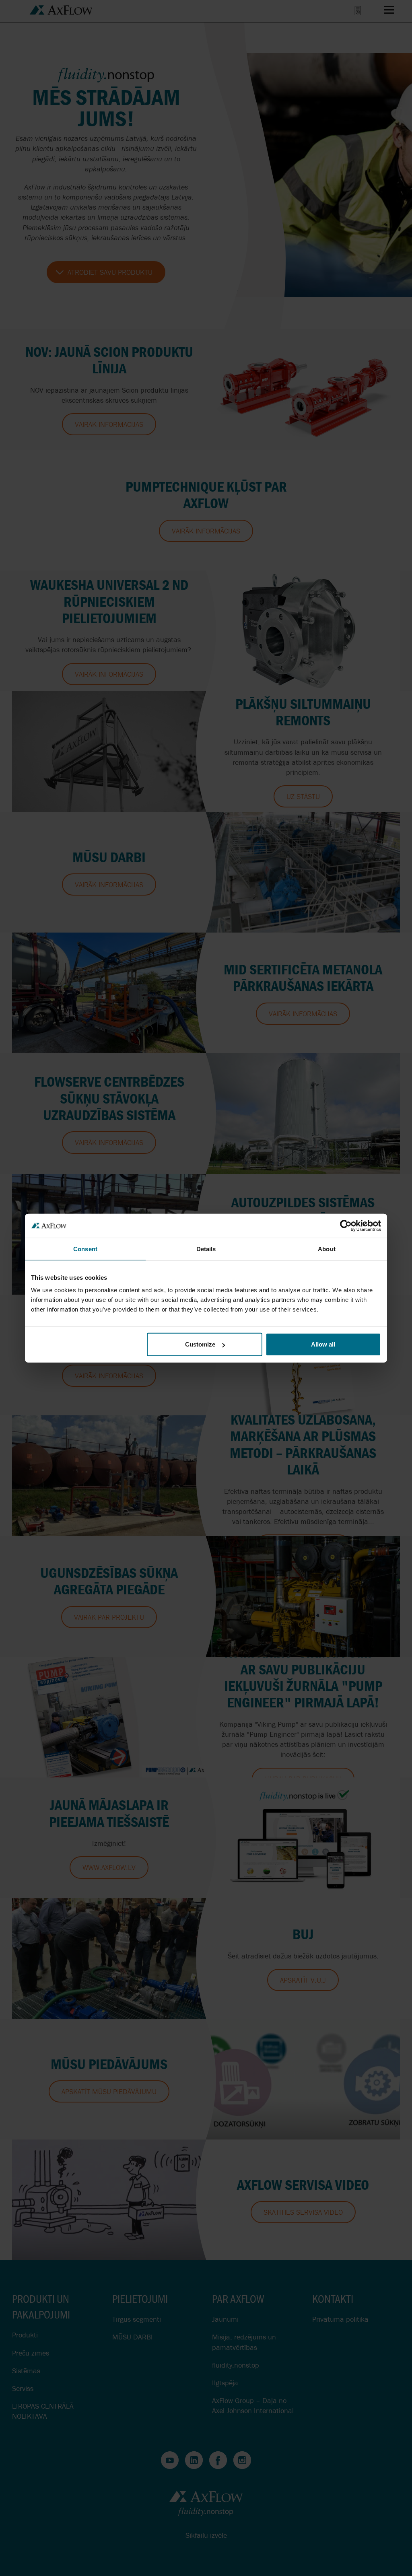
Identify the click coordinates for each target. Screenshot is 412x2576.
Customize (200, 1344)
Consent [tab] (85, 1249)
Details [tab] (206, 1249)
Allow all (323, 1344)
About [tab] (327, 1249)
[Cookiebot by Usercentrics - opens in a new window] (346, 1225)
